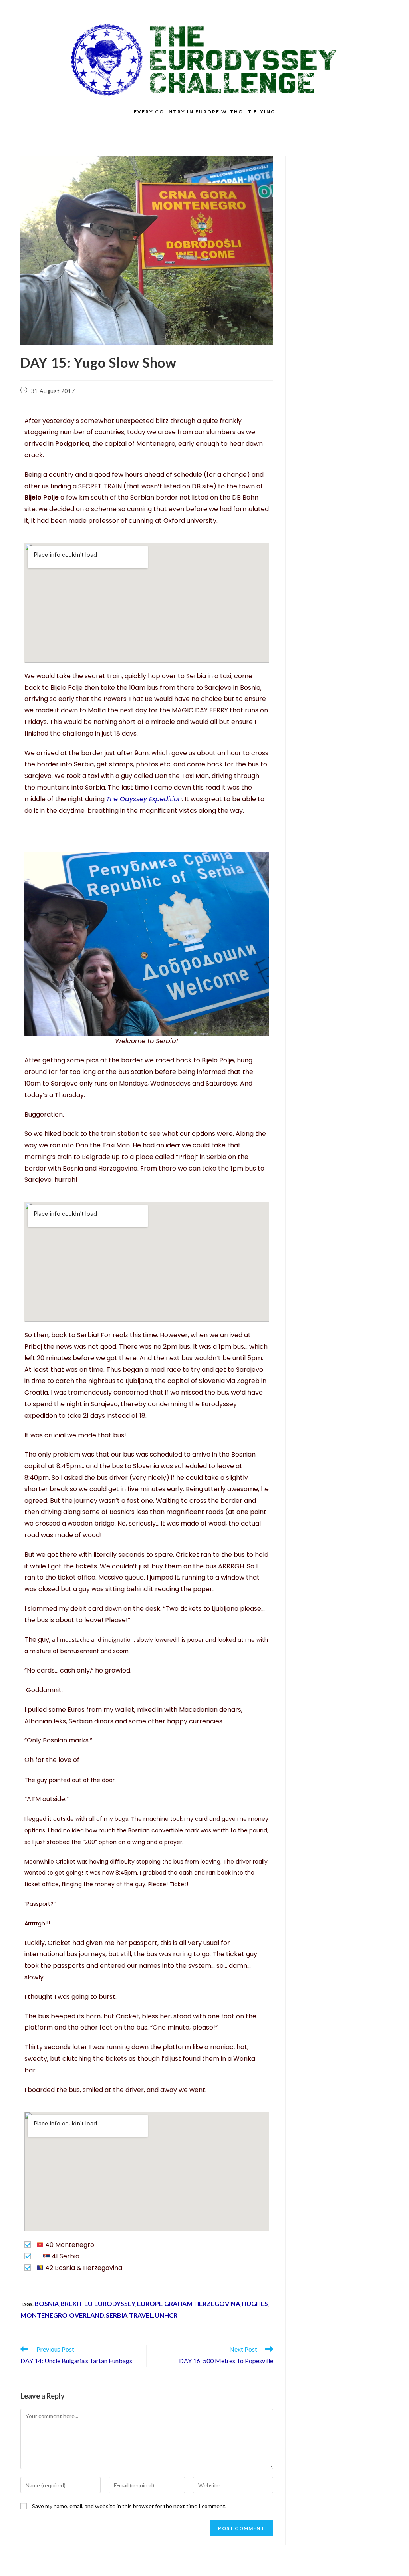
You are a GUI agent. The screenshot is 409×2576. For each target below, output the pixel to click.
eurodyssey (115, 2303)
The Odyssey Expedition (144, 799)
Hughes (255, 2303)
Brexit (71, 2303)
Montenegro (44, 2315)
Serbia (117, 2315)
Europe (150, 2303)
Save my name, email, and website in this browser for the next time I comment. (129, 2506)
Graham (178, 2303)
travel (141, 2315)
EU (88, 2303)
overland (87, 2315)
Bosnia (47, 2303)
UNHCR (166, 2315)
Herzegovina (217, 2303)
